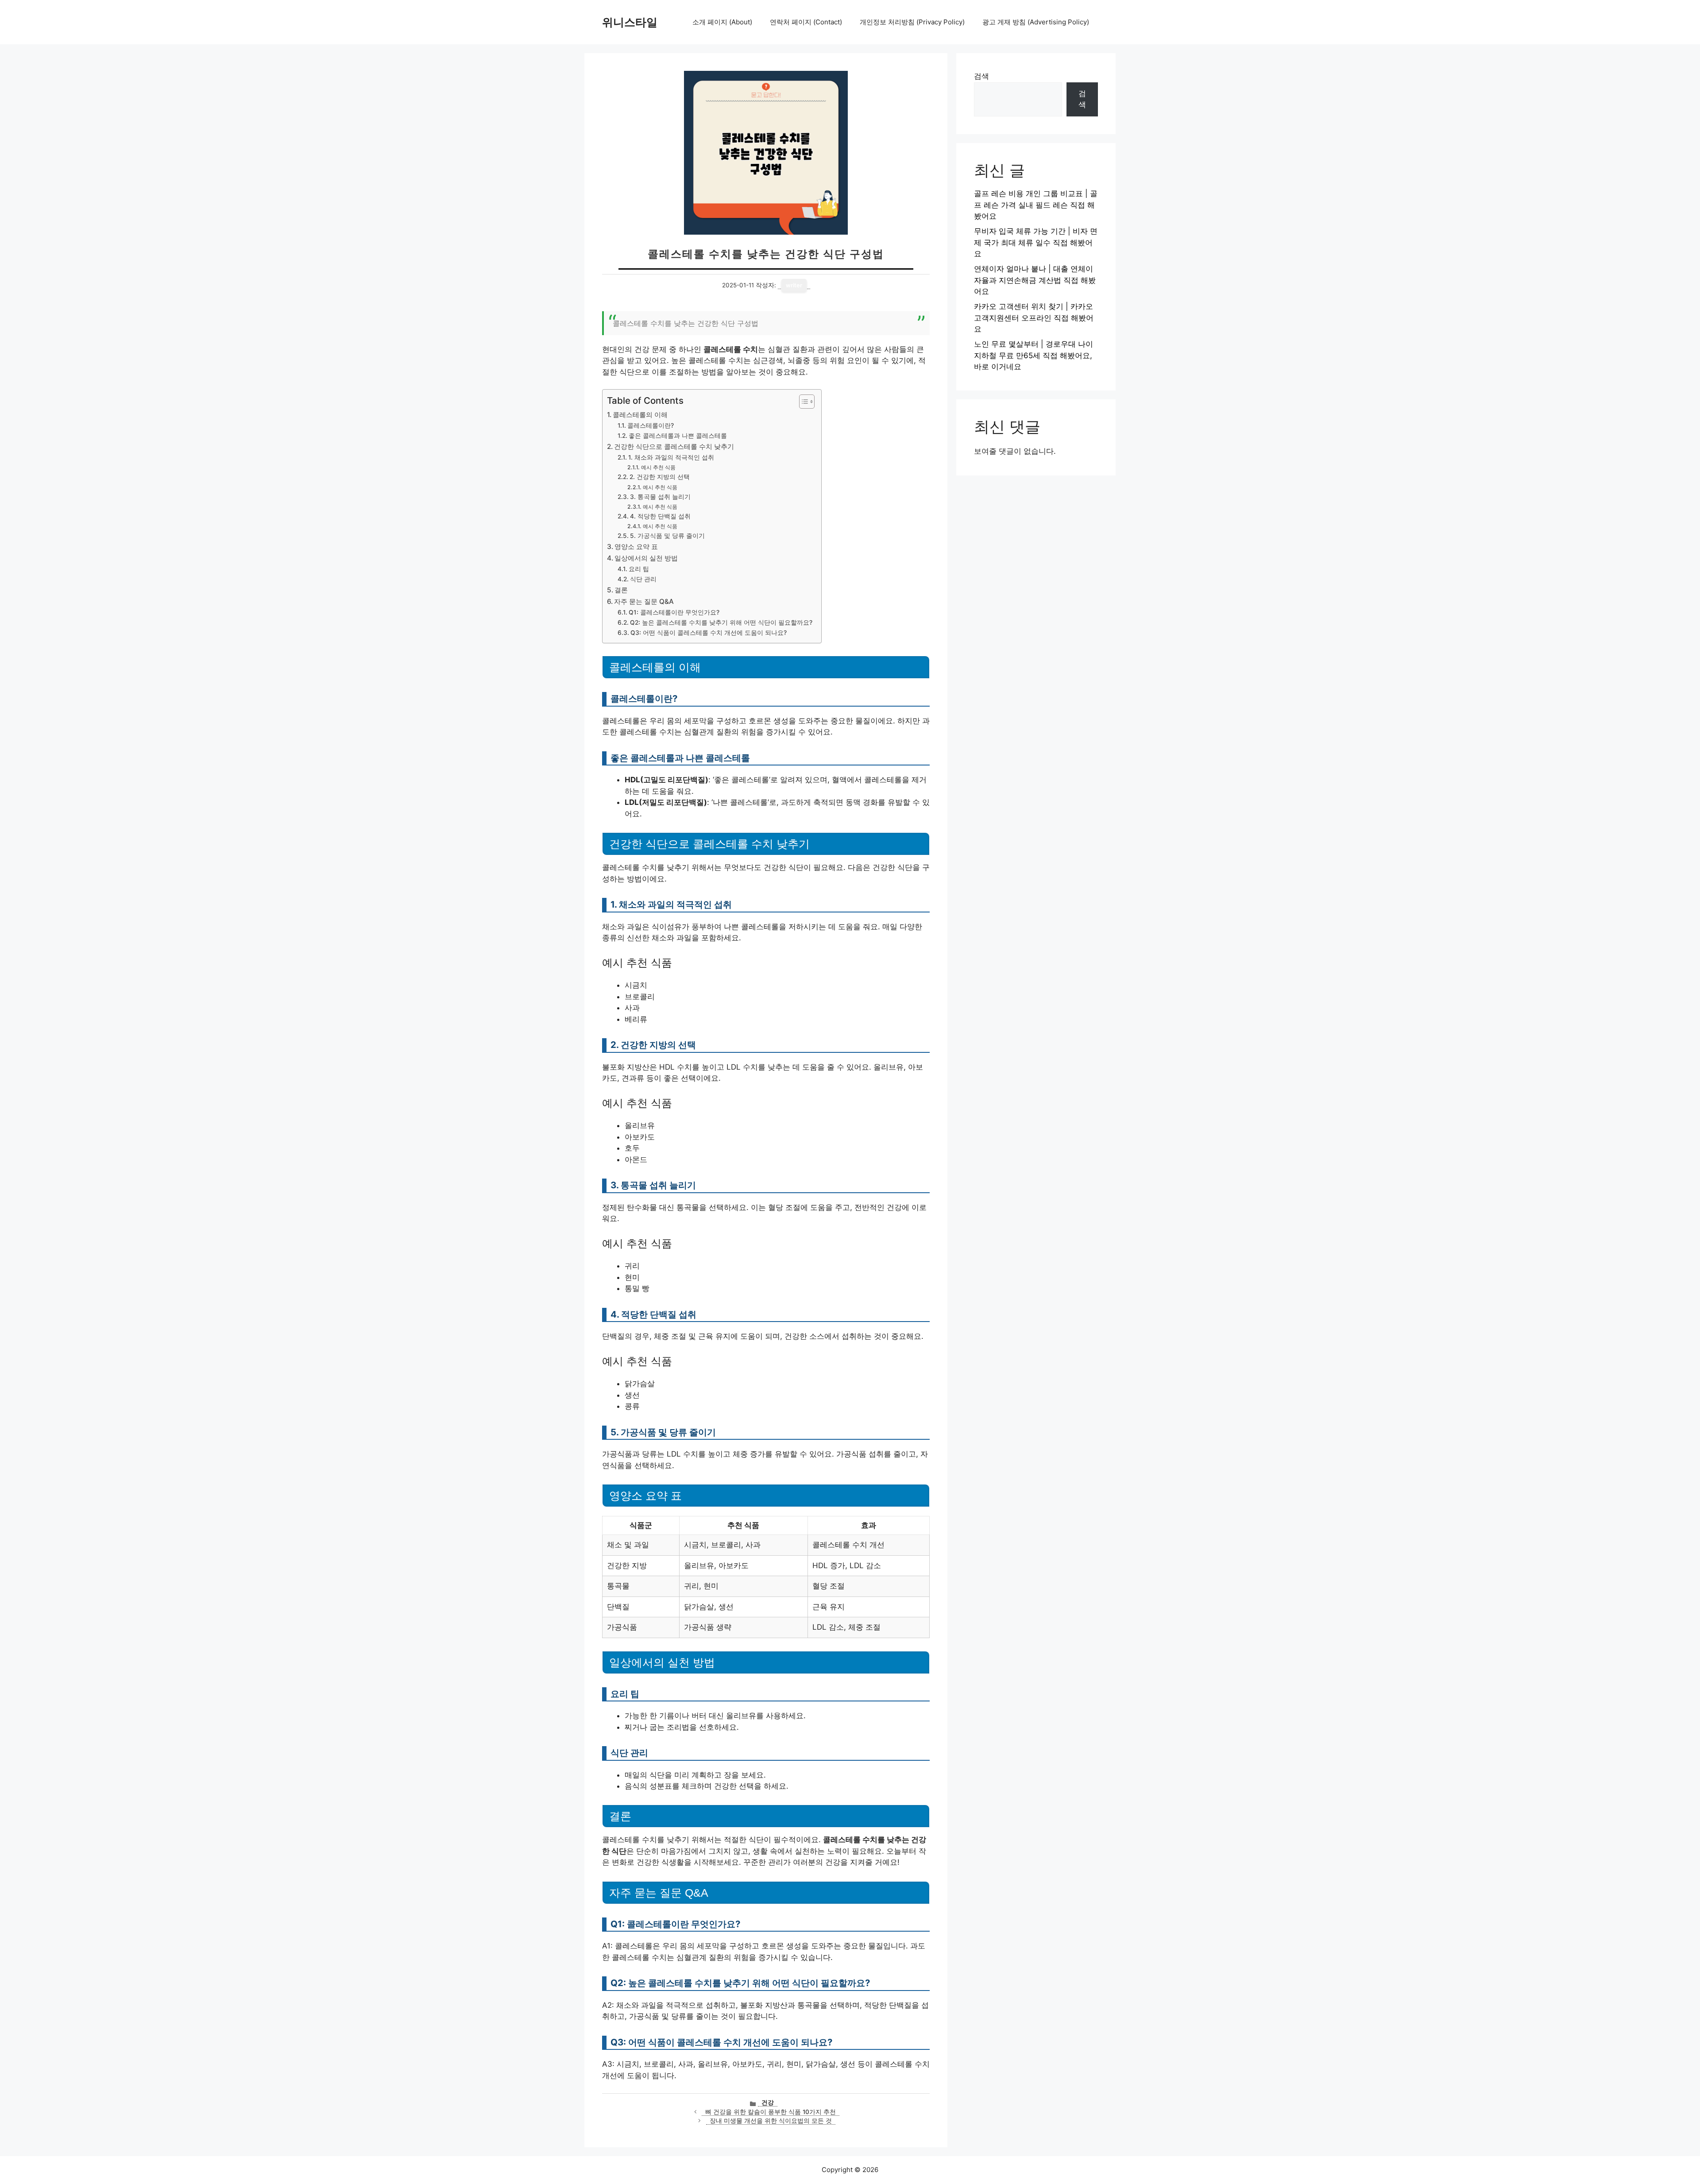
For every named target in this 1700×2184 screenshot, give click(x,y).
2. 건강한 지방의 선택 (660, 477)
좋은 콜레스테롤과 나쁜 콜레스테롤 (678, 436)
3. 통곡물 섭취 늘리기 (660, 497)
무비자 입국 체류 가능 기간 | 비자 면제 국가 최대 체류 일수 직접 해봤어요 (1036, 242)
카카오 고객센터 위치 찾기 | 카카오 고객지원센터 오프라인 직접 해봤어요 (1034, 318)
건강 (768, 2103)
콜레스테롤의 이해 (640, 415)
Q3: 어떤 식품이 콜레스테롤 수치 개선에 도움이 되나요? (709, 633)
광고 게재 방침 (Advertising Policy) (1036, 22)
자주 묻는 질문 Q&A (644, 601)
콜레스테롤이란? (651, 425)
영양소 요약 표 (636, 547)
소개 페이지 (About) (722, 22)
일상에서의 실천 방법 (646, 558)
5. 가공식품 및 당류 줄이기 (667, 536)
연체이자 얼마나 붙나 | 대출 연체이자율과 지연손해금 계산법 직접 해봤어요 (1035, 280)
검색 (981, 76)
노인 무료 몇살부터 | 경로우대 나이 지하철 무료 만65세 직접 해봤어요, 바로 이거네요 (1034, 355)
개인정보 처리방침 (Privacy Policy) (912, 22)
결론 (621, 590)
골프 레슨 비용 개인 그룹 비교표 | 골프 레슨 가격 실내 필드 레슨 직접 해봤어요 (1036, 205)
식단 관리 (643, 579)
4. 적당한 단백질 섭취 (660, 516)
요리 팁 (639, 569)
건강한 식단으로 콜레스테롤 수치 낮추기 (674, 446)
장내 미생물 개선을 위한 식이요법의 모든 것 (771, 2121)
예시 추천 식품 (658, 467)
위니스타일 (630, 22)
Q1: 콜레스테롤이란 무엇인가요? (674, 612)
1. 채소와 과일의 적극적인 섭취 (671, 457)
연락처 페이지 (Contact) (806, 22)
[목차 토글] (802, 402)
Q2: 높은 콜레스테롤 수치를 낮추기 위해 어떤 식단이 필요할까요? (721, 622)
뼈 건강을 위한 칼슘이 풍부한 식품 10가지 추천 (771, 2112)
